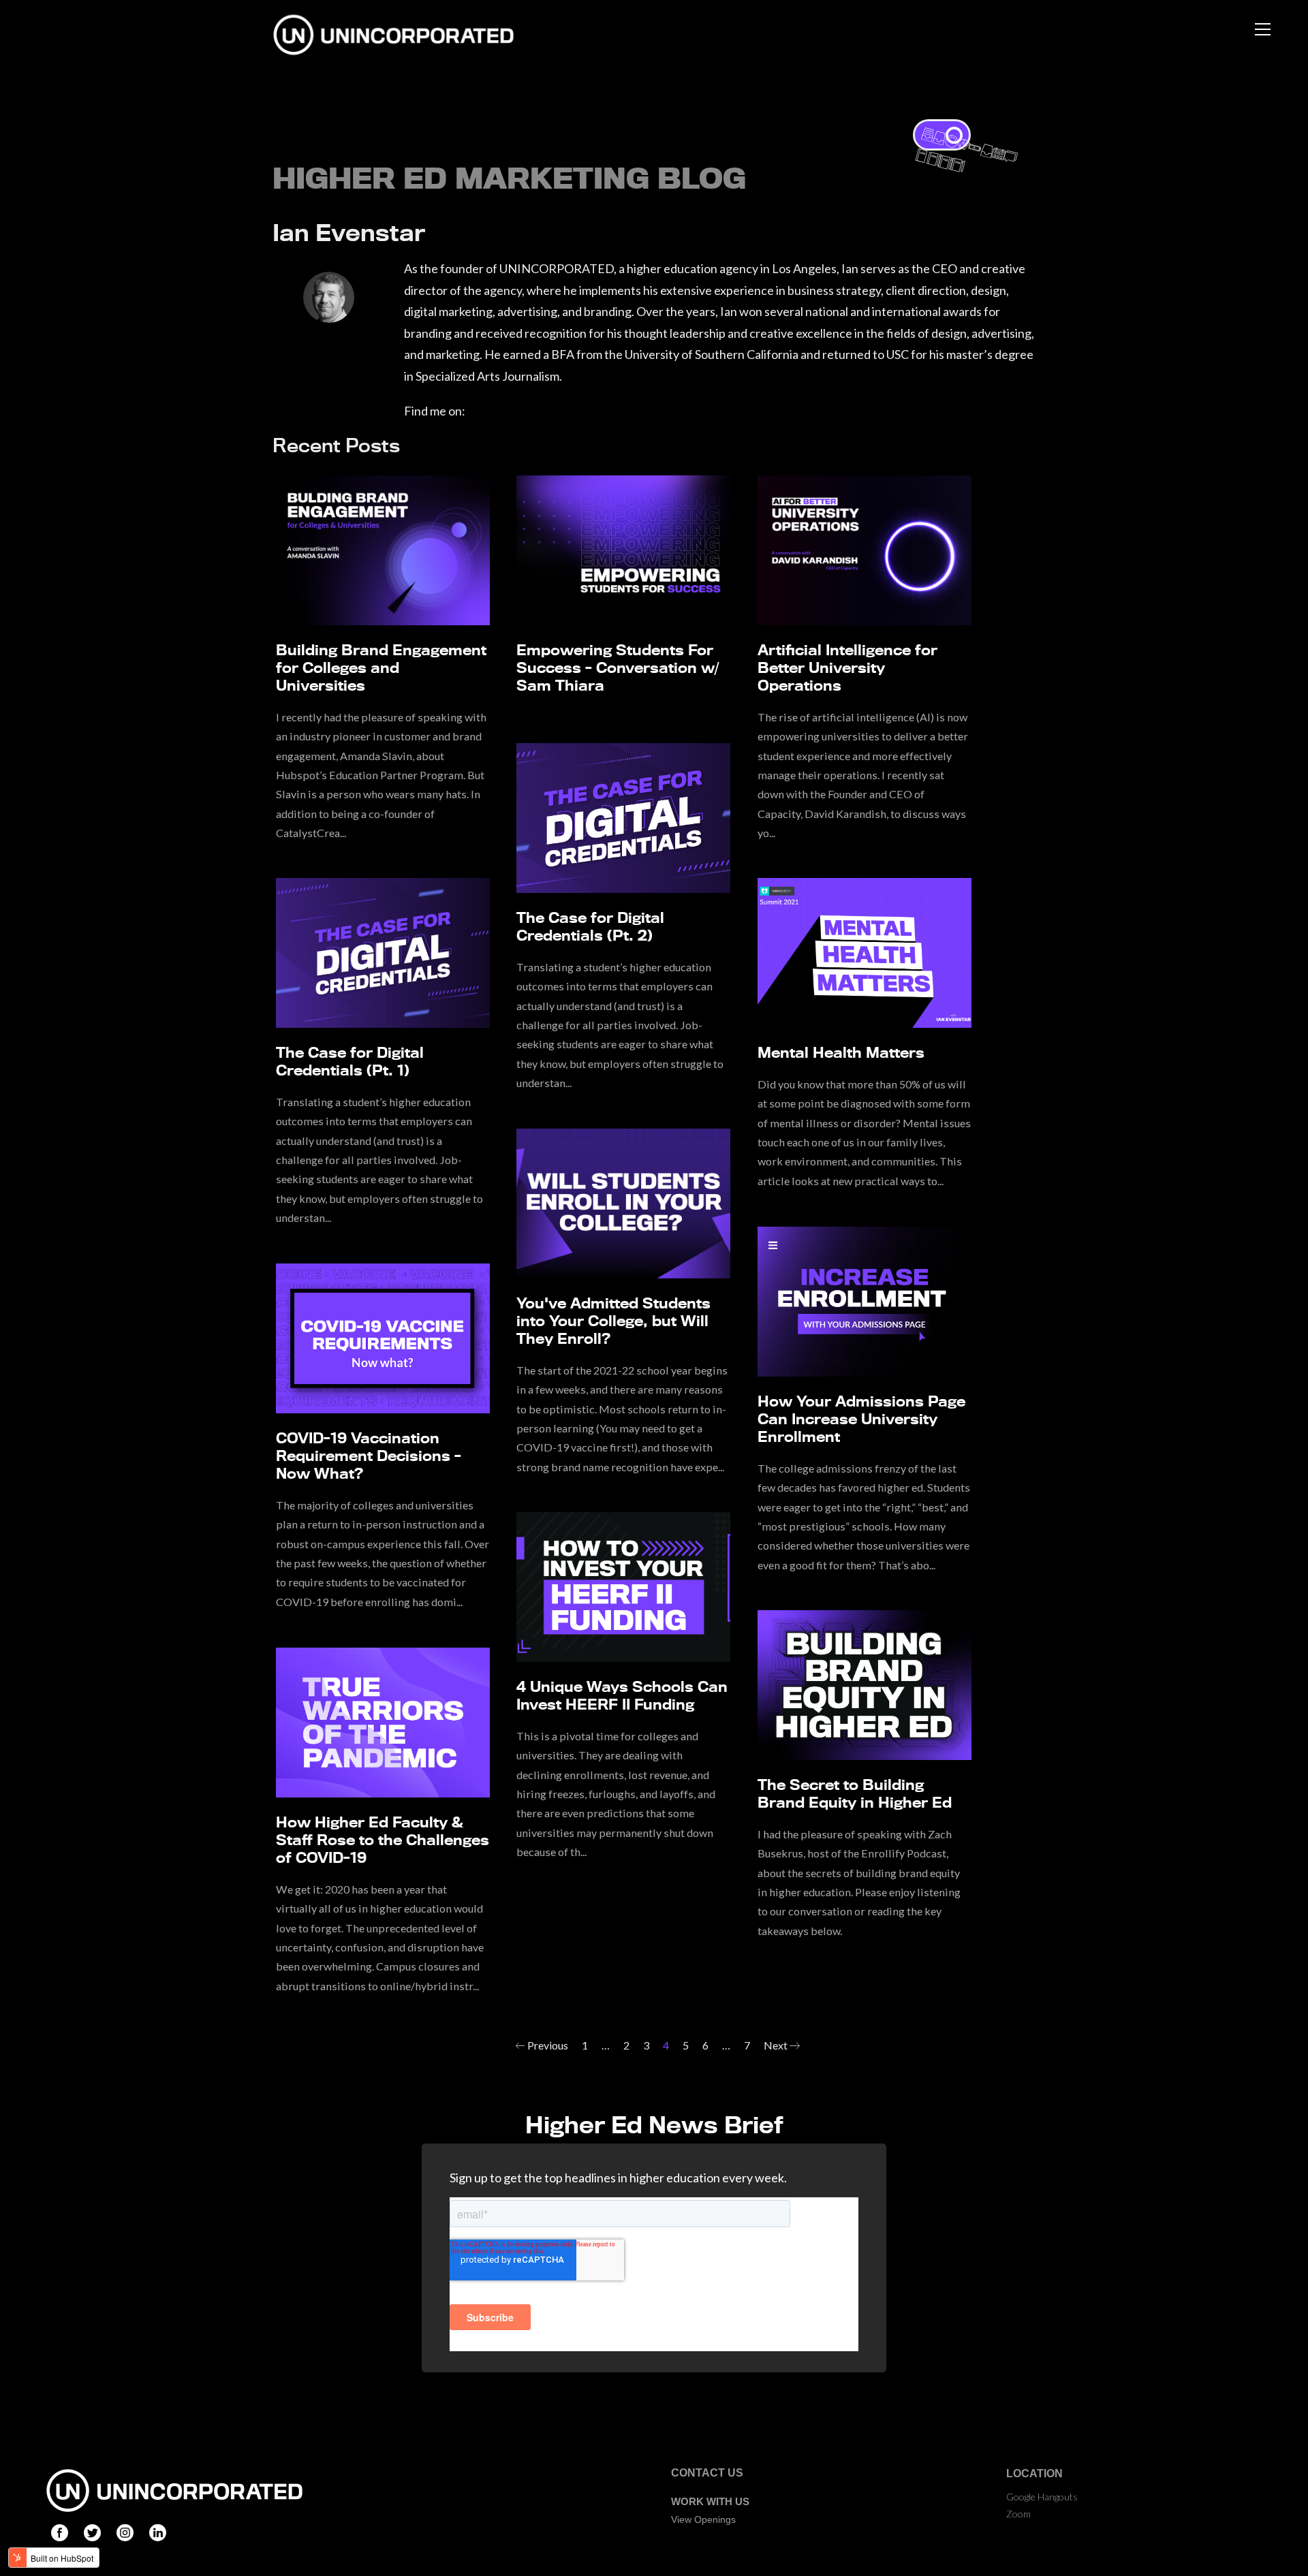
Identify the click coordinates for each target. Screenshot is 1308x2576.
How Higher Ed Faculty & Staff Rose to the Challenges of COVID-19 (383, 1840)
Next (777, 2045)
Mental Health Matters (841, 1052)
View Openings (703, 2519)
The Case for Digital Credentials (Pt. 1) (350, 1061)
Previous (547, 2045)
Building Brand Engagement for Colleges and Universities (381, 667)
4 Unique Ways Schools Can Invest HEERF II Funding (622, 1695)
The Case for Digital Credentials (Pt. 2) (590, 926)
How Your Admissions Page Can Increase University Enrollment (861, 1419)
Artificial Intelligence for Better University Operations (847, 667)
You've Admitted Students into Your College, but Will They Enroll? (613, 1321)
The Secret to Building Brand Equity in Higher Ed (855, 1793)
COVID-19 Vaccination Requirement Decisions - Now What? (369, 1456)
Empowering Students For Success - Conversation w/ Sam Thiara (618, 667)
